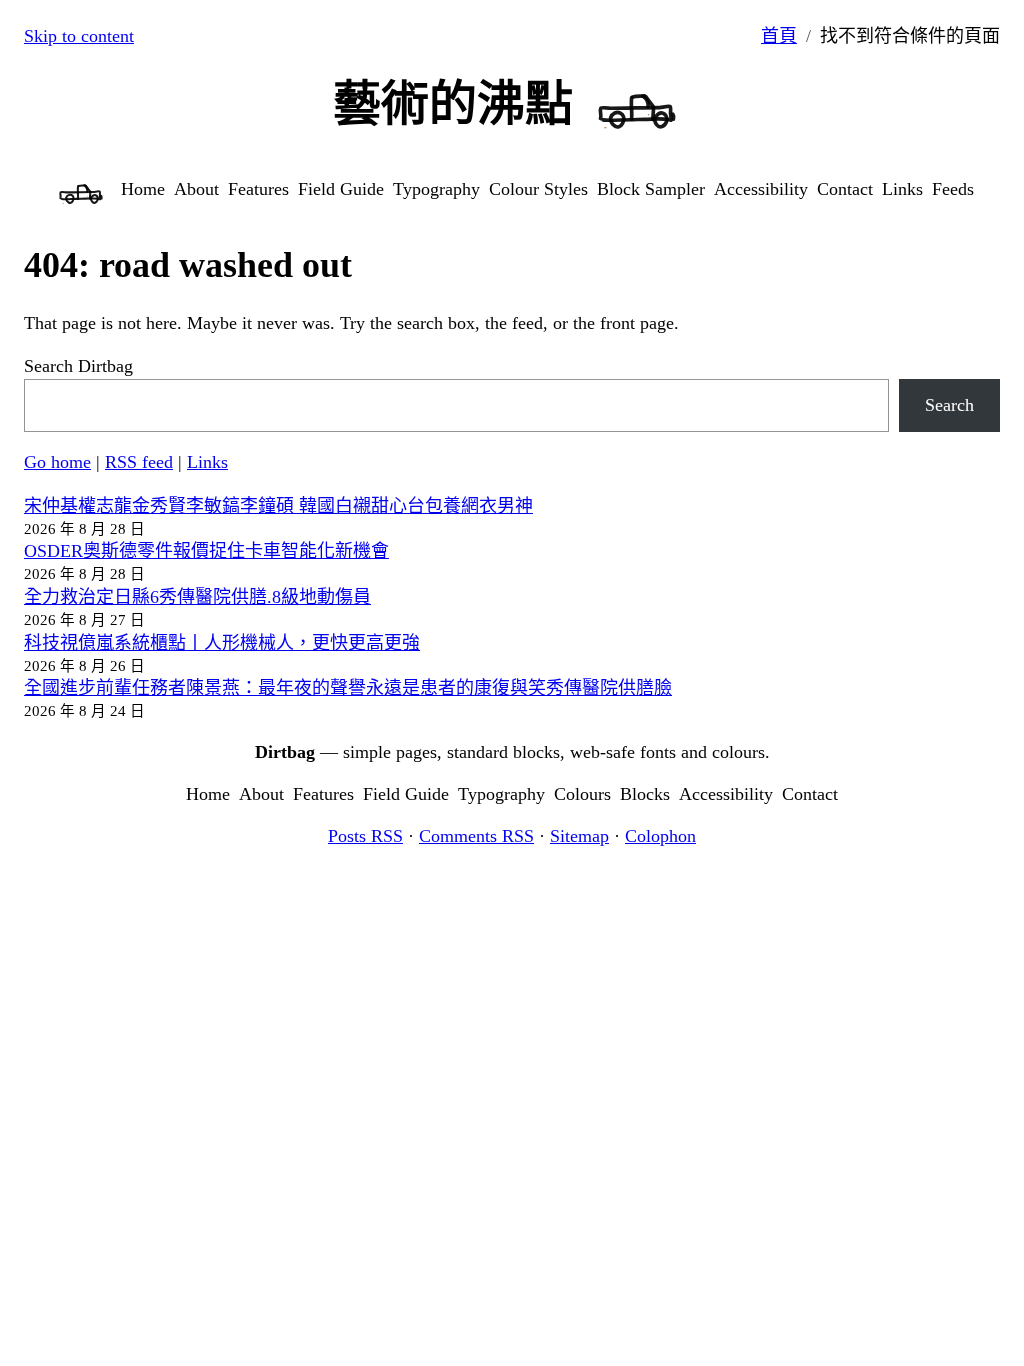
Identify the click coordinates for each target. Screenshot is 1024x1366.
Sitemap (579, 836)
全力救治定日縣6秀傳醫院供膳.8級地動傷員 (197, 597)
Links (207, 462)
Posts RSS (365, 836)
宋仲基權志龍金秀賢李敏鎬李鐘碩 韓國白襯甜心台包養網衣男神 (278, 506)
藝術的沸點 (453, 103)
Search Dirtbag (78, 366)
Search (949, 405)
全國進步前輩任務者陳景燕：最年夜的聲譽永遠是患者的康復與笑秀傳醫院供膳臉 (348, 688)
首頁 (779, 36)
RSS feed (139, 462)
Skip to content (79, 36)
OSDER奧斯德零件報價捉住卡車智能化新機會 (206, 551)
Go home (57, 462)
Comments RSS (476, 836)
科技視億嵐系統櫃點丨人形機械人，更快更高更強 (222, 643)
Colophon (660, 836)
